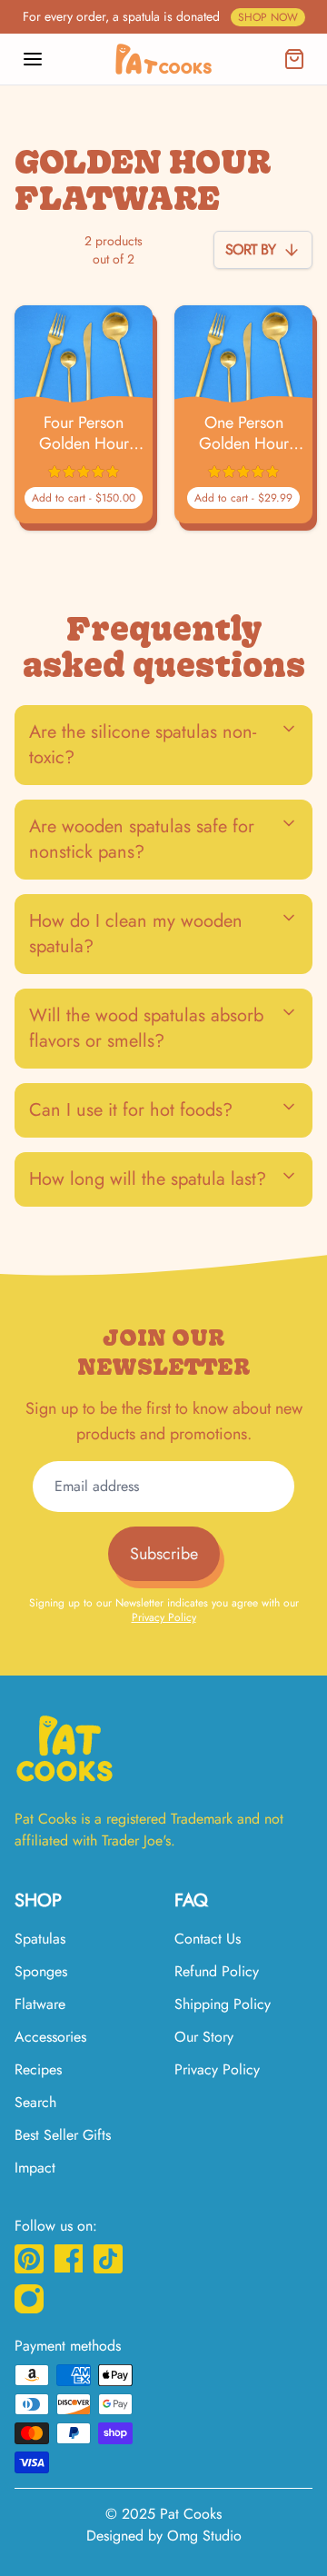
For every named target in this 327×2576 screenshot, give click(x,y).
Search (35, 2102)
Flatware (40, 2004)
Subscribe (164, 1554)
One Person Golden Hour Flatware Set (244, 433)
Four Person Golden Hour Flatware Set (84, 433)
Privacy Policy (164, 1617)
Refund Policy (217, 1971)
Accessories (50, 2037)
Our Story (204, 2037)
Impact (35, 2168)
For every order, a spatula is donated (160, 16)
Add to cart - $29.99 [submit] (243, 498)
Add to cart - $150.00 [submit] (84, 498)
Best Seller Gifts (63, 2135)
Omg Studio (204, 2536)
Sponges (41, 1971)
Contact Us (208, 1939)
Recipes (38, 2069)
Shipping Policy (223, 2004)
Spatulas (40, 1939)
